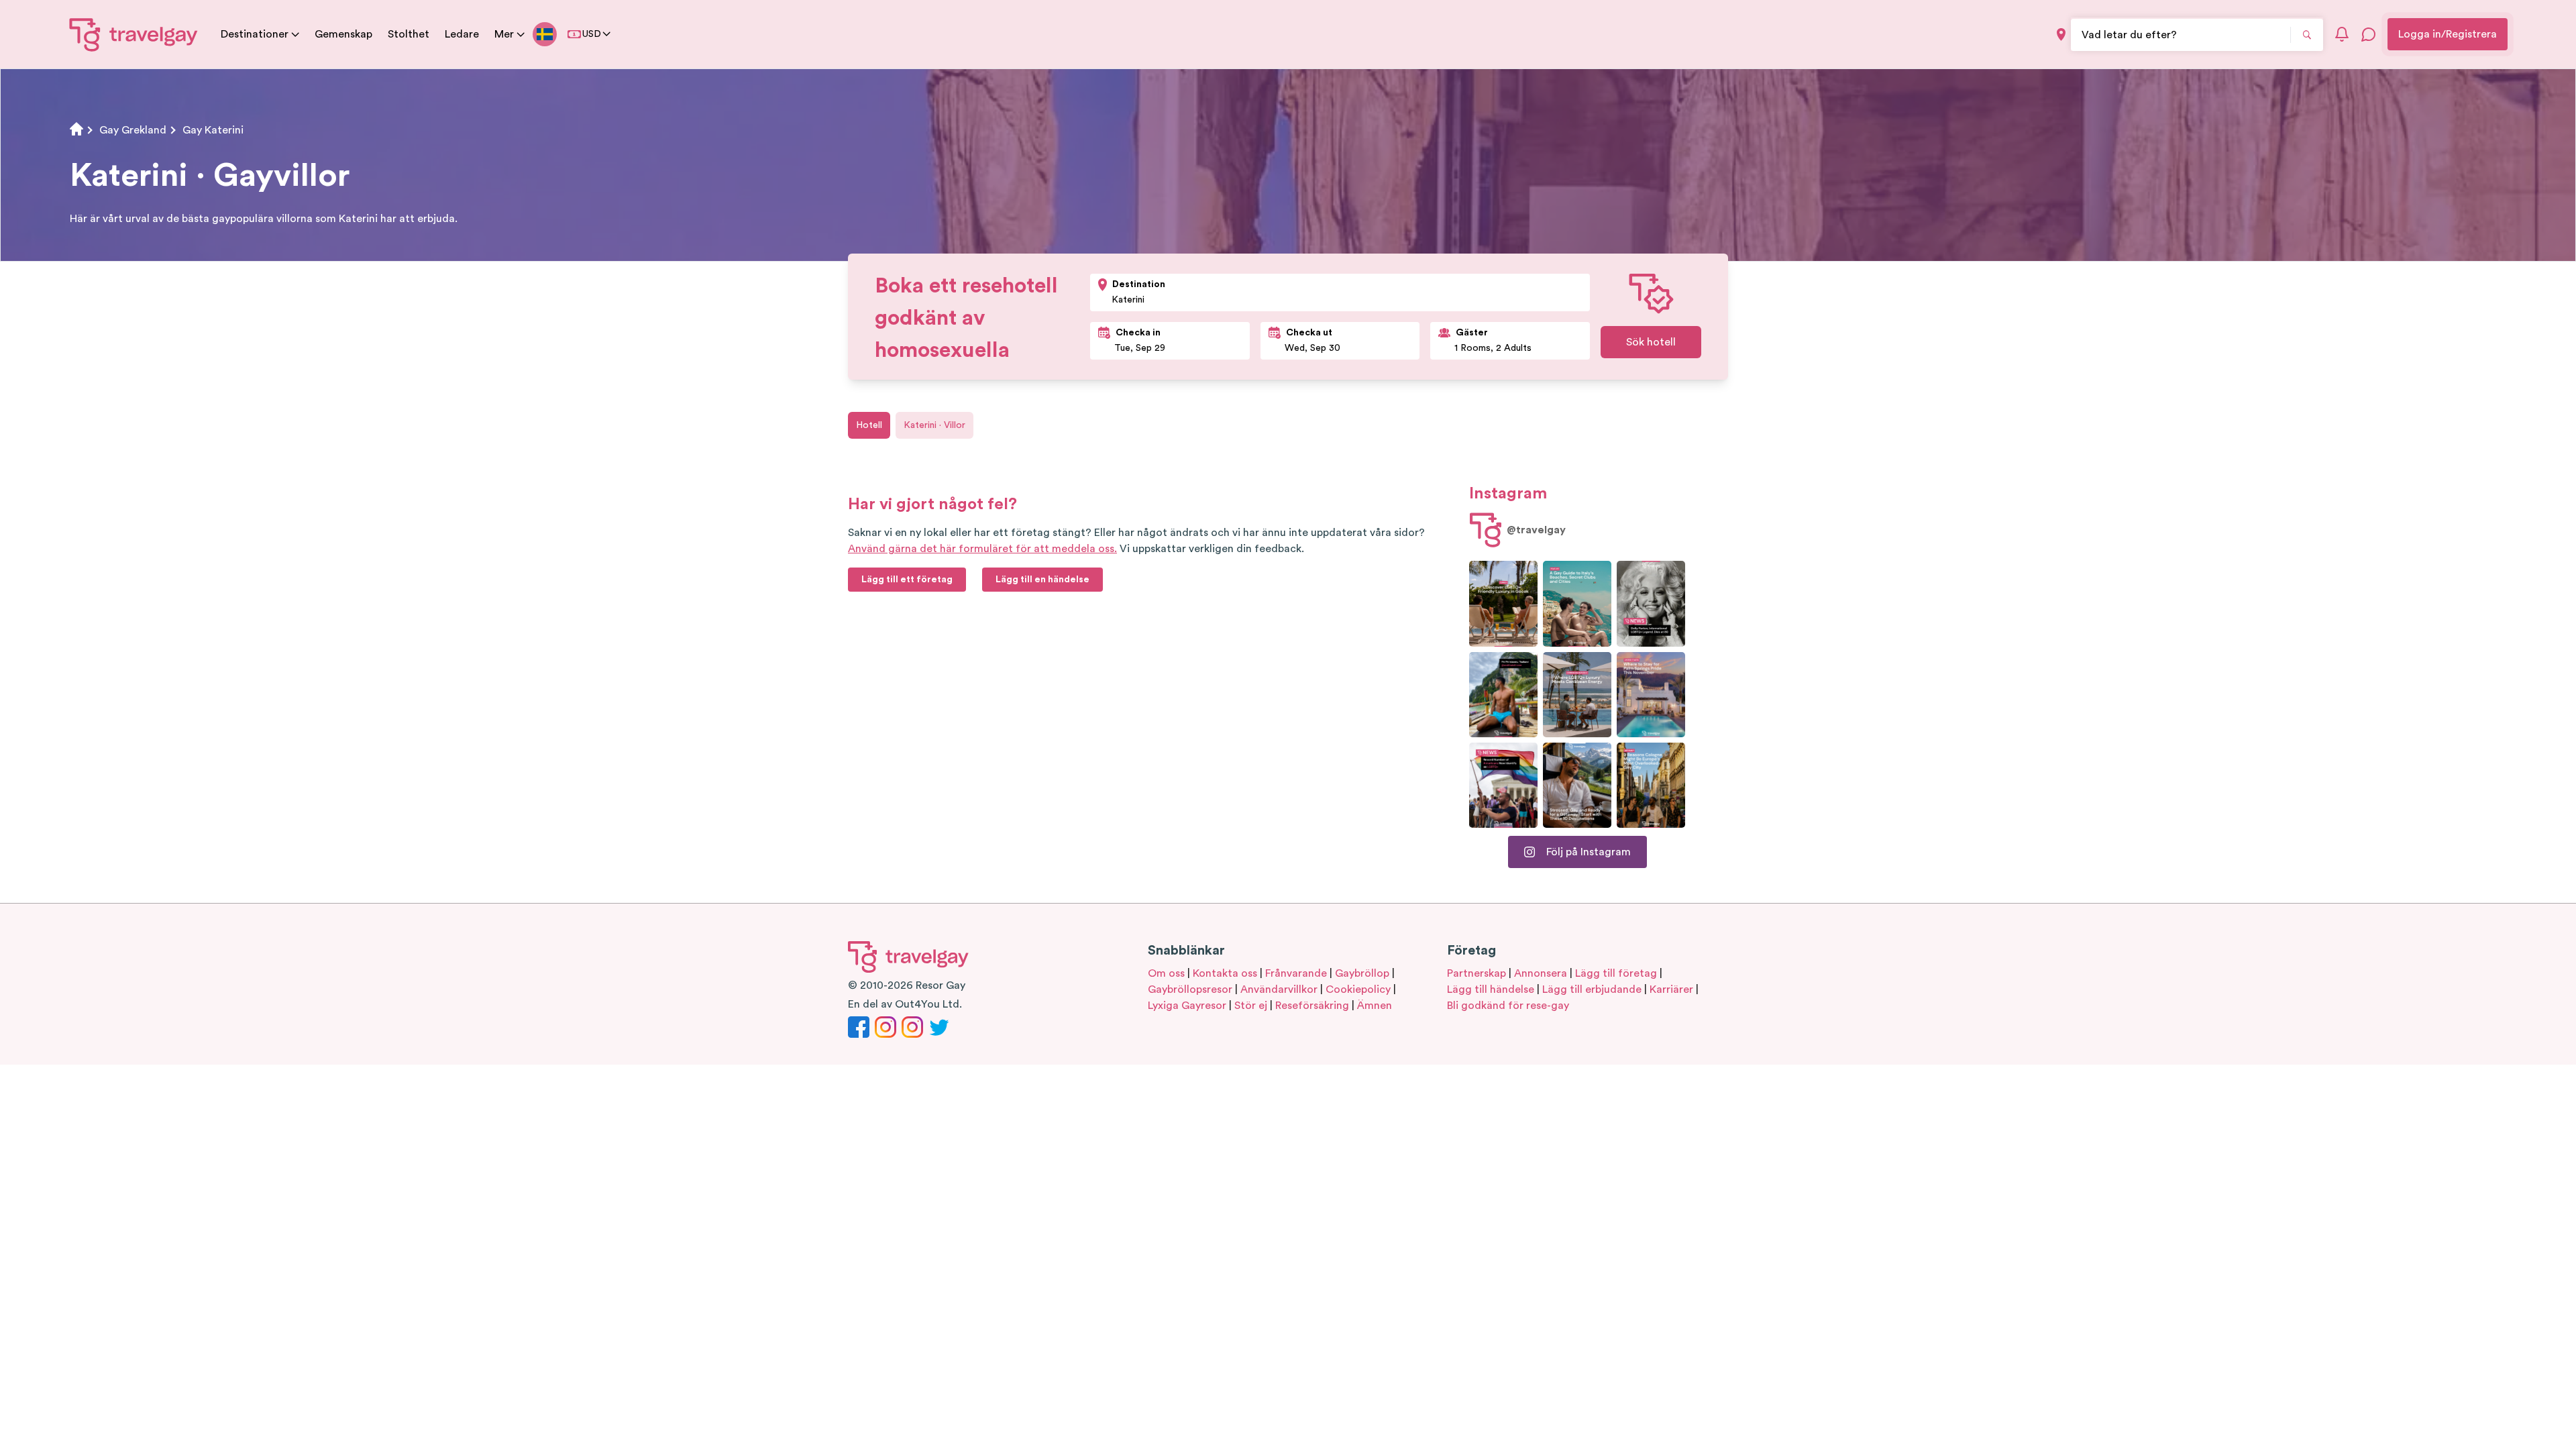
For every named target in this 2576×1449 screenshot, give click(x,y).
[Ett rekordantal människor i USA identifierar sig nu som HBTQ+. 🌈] (1503, 785)
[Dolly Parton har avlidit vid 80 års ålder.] (1651, 603)
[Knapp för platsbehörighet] (2061, 35)
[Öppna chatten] (2369, 34)
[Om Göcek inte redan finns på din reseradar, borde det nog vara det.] (1503, 603)
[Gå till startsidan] (134, 34)
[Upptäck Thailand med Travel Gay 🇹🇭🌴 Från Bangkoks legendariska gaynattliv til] (1503, 695)
